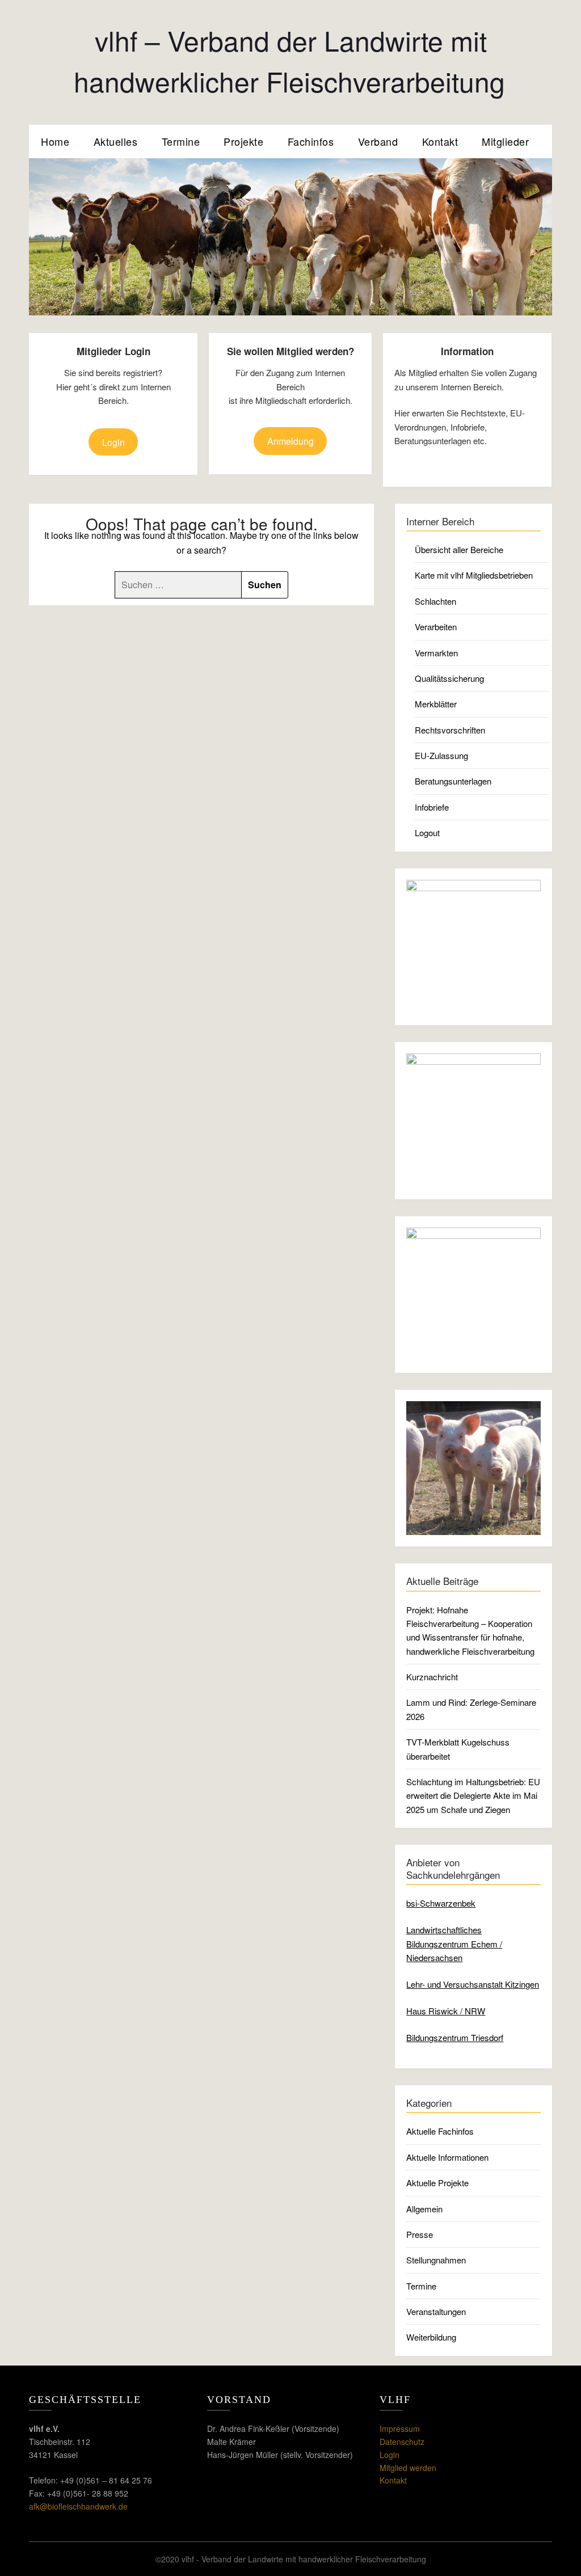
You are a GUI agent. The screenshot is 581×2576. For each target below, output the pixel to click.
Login (113, 442)
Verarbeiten (436, 627)
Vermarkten (436, 653)
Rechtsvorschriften (450, 730)
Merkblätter (436, 704)
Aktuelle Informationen (447, 2157)
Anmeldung (290, 441)
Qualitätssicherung (449, 678)
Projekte (243, 141)
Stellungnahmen (436, 2260)
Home (55, 141)
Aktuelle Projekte (437, 2183)
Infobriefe (432, 807)
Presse (420, 2234)
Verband (378, 141)
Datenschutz (402, 2442)
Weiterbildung (431, 2337)
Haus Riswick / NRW (446, 2011)
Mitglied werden (408, 2468)
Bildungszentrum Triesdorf (455, 2037)
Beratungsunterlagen (453, 781)
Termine (181, 141)
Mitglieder (505, 141)
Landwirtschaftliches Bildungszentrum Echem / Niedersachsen (454, 1943)
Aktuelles (116, 141)
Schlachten (435, 601)
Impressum (400, 2429)
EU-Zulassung (441, 755)
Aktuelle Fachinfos (440, 2131)
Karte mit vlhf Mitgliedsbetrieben (474, 575)
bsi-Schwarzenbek (441, 1903)
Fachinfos (311, 141)
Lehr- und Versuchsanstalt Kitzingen (473, 1984)
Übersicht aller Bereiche (459, 549)
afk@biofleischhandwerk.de (78, 2506)
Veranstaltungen (436, 2311)
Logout (427, 832)
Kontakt (440, 141)
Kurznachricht (432, 1677)
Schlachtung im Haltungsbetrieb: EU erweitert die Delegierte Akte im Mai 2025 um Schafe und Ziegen (473, 1795)
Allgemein (424, 2209)
